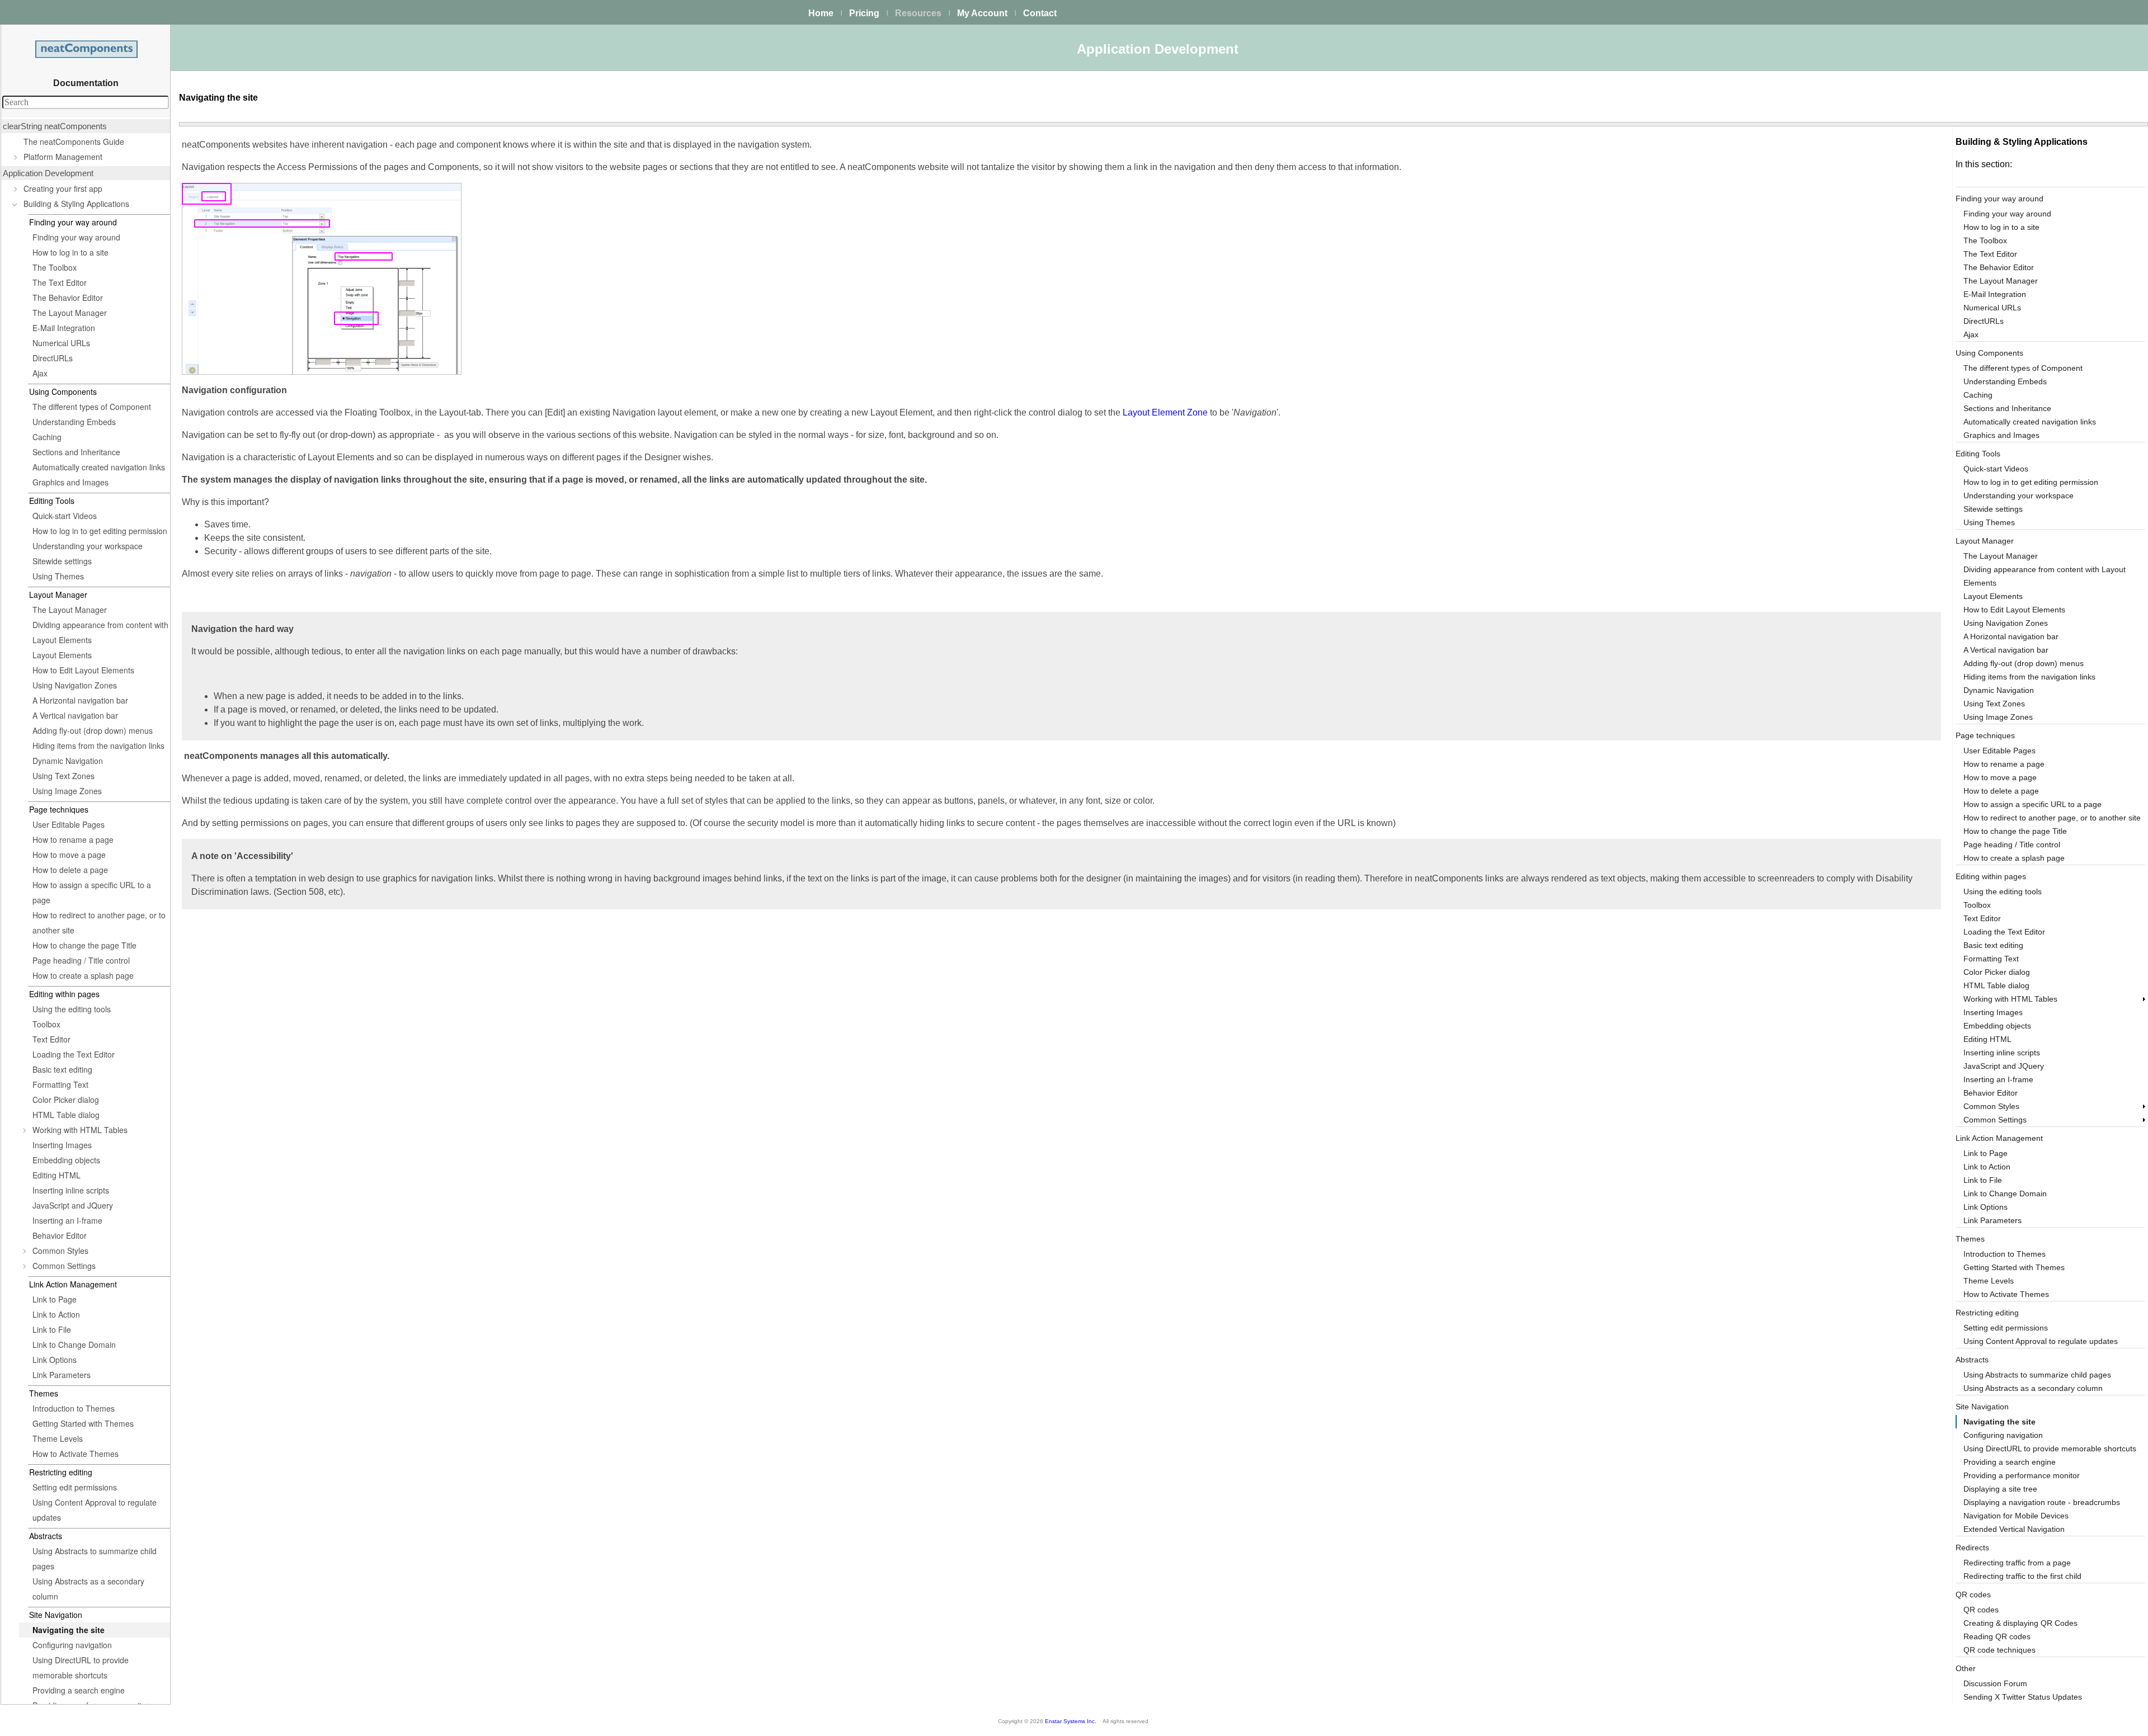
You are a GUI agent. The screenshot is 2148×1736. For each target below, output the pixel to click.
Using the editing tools (72, 1009)
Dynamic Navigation (68, 761)
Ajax (40, 373)
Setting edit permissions (75, 1487)
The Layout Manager (70, 313)
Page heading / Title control (81, 960)
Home (821, 13)
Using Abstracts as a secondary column (88, 1589)
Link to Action (56, 1314)
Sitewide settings (62, 561)
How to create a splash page (83, 975)
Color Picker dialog (66, 1100)
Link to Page (55, 1299)
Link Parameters (62, 1375)
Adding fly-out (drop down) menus (93, 730)
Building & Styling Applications (76, 204)
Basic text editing (62, 1069)
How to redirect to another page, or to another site (99, 923)
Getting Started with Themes (83, 1423)
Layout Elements (62, 655)
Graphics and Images (70, 482)
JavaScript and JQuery (73, 1205)
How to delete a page (70, 870)
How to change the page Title (84, 945)
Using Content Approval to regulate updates (95, 1510)
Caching (47, 437)
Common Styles (60, 1251)
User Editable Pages (69, 824)
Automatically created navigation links (99, 467)
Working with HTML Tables (80, 1130)
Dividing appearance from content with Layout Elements (100, 632)
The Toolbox (55, 267)
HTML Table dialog (66, 1115)
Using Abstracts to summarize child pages (95, 1558)
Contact (1040, 13)
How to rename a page (73, 839)
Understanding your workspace (88, 546)
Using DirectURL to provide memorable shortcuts (81, 1667)
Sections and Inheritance (76, 452)
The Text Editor (60, 282)
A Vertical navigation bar (75, 715)
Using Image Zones (67, 791)
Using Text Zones (63, 776)
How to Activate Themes (76, 1454)
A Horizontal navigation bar (80, 700)
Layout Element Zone (1165, 412)
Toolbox (46, 1024)
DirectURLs (53, 358)
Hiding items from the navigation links (98, 746)
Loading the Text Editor (74, 1054)
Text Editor (51, 1039)
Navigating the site (69, 1630)
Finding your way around (76, 237)
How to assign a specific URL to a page (92, 892)
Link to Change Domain (74, 1345)
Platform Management (63, 157)
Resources (918, 13)
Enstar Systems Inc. (1071, 1721)
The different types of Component (92, 407)
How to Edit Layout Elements (83, 670)
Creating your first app (63, 188)
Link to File (52, 1329)
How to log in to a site (70, 252)
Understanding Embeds (74, 422)
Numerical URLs (61, 343)
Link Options (55, 1360)
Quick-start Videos (65, 516)
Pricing (864, 13)
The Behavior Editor (68, 298)
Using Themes (58, 576)
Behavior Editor (60, 1235)
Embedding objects (66, 1160)
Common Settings (64, 1266)
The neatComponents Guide (74, 141)
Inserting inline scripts (71, 1190)
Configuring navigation (72, 1645)
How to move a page (69, 855)
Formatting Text (60, 1084)
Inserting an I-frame (67, 1220)
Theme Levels (58, 1438)
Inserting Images (62, 1145)
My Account (982, 13)
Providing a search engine (79, 1690)
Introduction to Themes (74, 1408)
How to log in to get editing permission (100, 531)
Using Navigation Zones (75, 685)
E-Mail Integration (64, 328)
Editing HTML (56, 1175)
